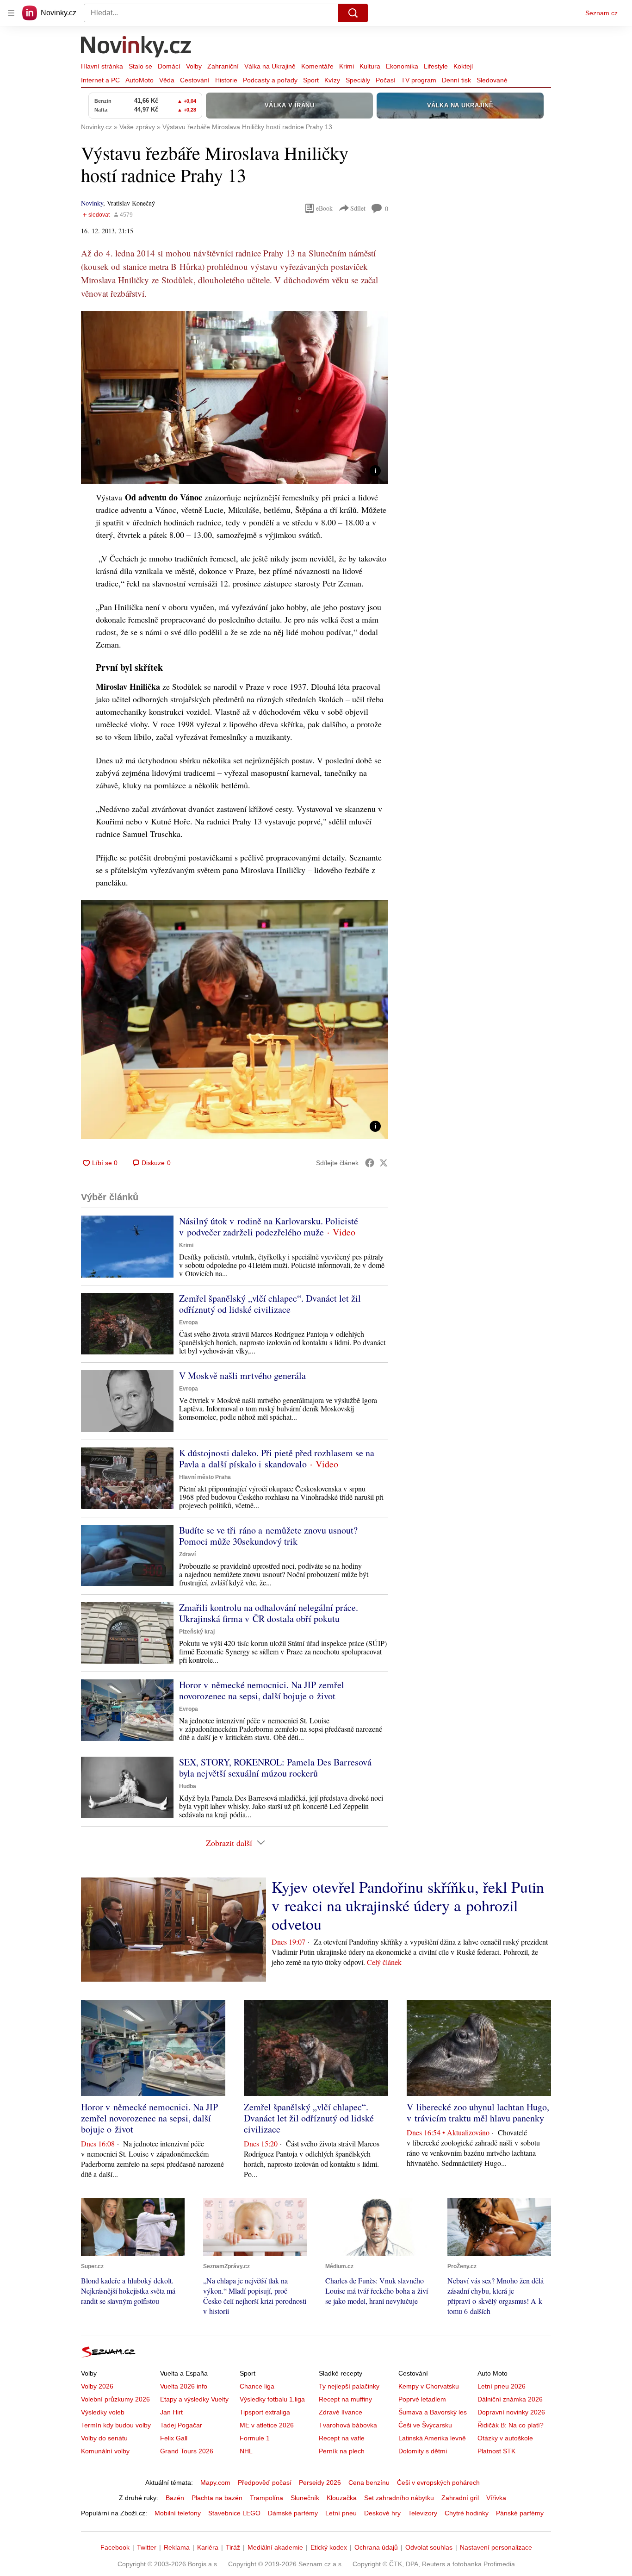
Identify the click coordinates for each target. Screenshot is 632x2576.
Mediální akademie (275, 2547)
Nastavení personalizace (496, 2547)
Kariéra (208, 2547)
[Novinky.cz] (136, 48)
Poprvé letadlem (422, 2399)
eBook (324, 208)
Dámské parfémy (293, 2513)
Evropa (189, 1322)
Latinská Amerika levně (432, 2438)
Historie (226, 80)
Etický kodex (329, 2547)
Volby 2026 (97, 2386)
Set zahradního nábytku (399, 2498)
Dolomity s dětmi (423, 2451)
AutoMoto (139, 80)
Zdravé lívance (341, 2412)
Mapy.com (215, 2482)
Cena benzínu (369, 2482)
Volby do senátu (104, 2438)
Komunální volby (105, 2451)
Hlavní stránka (102, 66)
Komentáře (317, 66)
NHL (246, 2451)
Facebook (115, 2547)
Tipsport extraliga (265, 2412)
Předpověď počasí (265, 2482)
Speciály (358, 80)
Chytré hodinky (467, 2513)
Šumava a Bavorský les (433, 2412)
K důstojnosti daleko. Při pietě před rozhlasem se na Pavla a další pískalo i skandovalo (277, 1458)
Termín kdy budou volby (116, 2425)
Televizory (423, 2513)
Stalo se (140, 66)
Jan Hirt (171, 2412)
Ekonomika (402, 66)
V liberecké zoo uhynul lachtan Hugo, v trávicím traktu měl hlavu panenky (478, 2112)
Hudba (188, 1786)
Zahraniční (223, 66)
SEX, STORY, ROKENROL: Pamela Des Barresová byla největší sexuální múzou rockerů (275, 1768)
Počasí (386, 80)
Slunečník (305, 2498)
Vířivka (496, 2498)
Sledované (492, 80)
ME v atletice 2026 (267, 2425)
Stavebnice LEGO (234, 2513)
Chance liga (257, 2386)
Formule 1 (255, 2438)
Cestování (195, 80)
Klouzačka (342, 2498)
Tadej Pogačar (181, 2425)
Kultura (370, 66)
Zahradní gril (460, 2498)
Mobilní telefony (178, 2513)
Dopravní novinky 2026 (511, 2412)
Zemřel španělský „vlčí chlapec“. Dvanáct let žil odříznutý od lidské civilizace (270, 1304)
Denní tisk (456, 80)
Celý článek (384, 1962)
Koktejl (463, 66)
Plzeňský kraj (197, 1632)
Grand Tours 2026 (187, 2451)
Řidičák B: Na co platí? (511, 2425)
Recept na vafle (342, 2438)
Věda (167, 80)
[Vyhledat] (353, 13)
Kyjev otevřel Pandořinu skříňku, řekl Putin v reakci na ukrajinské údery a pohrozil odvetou (408, 1905)
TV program (419, 80)
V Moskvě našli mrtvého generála (242, 1375)
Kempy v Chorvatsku (429, 2386)
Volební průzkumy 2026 (115, 2399)
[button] (235, 397)
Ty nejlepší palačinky (349, 2386)
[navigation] (11, 13)
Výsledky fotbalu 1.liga (272, 2399)
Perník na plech (342, 2451)
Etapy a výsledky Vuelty (194, 2399)
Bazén (175, 2498)
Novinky (92, 203)
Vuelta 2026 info (184, 2386)
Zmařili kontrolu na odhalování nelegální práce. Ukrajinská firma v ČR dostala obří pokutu (269, 1613)
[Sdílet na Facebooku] (370, 1163)
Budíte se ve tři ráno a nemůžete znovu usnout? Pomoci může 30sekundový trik (268, 1536)
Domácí (169, 66)
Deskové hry (382, 2513)
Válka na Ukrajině (270, 66)
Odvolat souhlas (429, 2547)
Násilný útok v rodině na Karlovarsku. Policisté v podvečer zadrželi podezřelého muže (269, 1226)
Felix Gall (174, 2438)
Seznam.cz (601, 13)
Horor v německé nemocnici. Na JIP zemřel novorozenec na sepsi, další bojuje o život (262, 1690)
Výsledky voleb (103, 2412)
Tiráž (233, 2547)
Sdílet (358, 208)
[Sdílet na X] (384, 1163)
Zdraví (187, 1554)
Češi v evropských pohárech (438, 2482)
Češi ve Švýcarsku (425, 2425)
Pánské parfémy (520, 2513)
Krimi (347, 66)
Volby (194, 66)
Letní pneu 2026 (502, 2386)
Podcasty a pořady (270, 80)
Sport (311, 80)
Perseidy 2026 (320, 2482)
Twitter (147, 2547)
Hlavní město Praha (205, 1477)
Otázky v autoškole (505, 2438)
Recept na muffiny (345, 2399)
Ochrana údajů (376, 2547)
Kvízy (332, 80)
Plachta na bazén (217, 2498)
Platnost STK (496, 2451)
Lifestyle (436, 66)
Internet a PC (100, 80)
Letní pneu (341, 2513)
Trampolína (266, 2498)
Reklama (177, 2547)
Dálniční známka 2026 (510, 2399)
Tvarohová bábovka (348, 2425)
